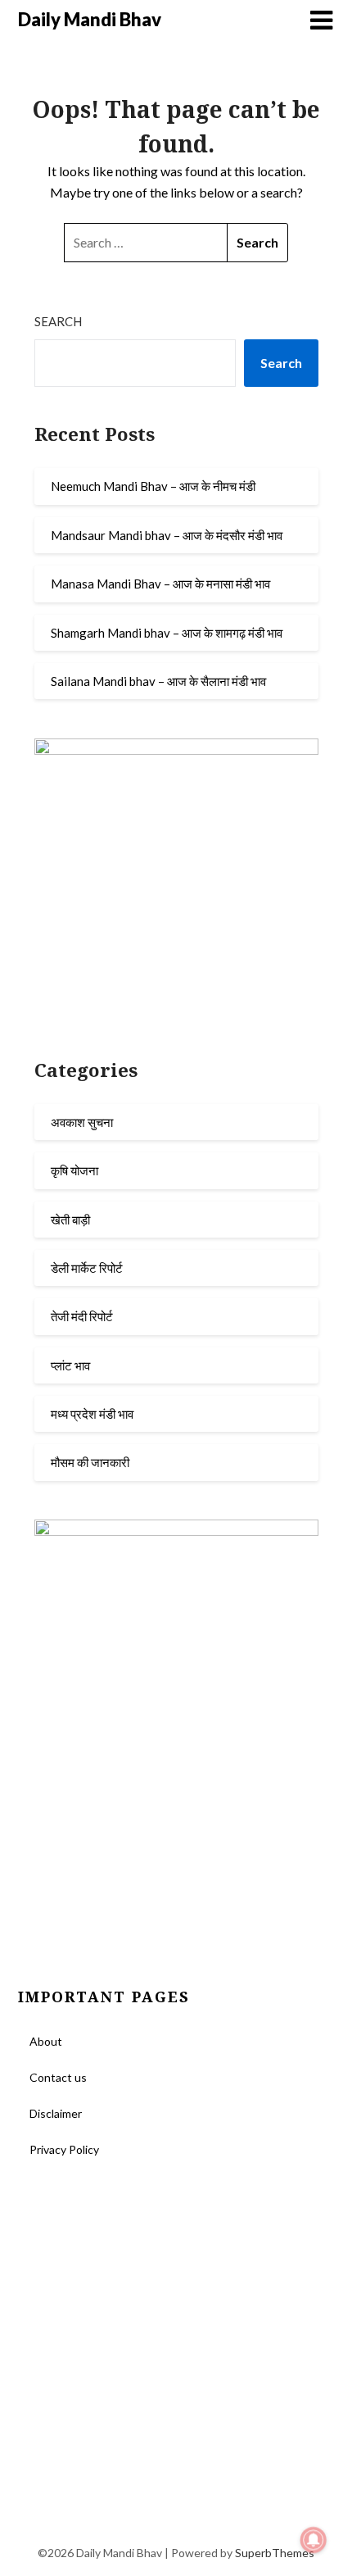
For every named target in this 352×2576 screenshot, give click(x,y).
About (46, 2041)
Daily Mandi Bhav (90, 19)
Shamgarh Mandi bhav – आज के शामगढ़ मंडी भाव (167, 633)
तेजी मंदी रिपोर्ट (82, 1316)
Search (58, 321)
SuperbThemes (275, 2553)
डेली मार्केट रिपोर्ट (87, 1268)
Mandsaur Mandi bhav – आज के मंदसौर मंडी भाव (167, 535)
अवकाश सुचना (82, 1122)
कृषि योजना (74, 1170)
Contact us (58, 2077)
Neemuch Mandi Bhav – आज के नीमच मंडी (153, 486)
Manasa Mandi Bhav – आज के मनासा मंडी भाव (160, 584)
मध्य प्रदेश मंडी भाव (92, 1414)
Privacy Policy (64, 2149)
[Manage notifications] (314, 2540)
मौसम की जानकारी (90, 1462)
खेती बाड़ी (70, 1220)
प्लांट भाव (70, 1365)
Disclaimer (56, 2113)
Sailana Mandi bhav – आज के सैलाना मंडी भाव (158, 681)
